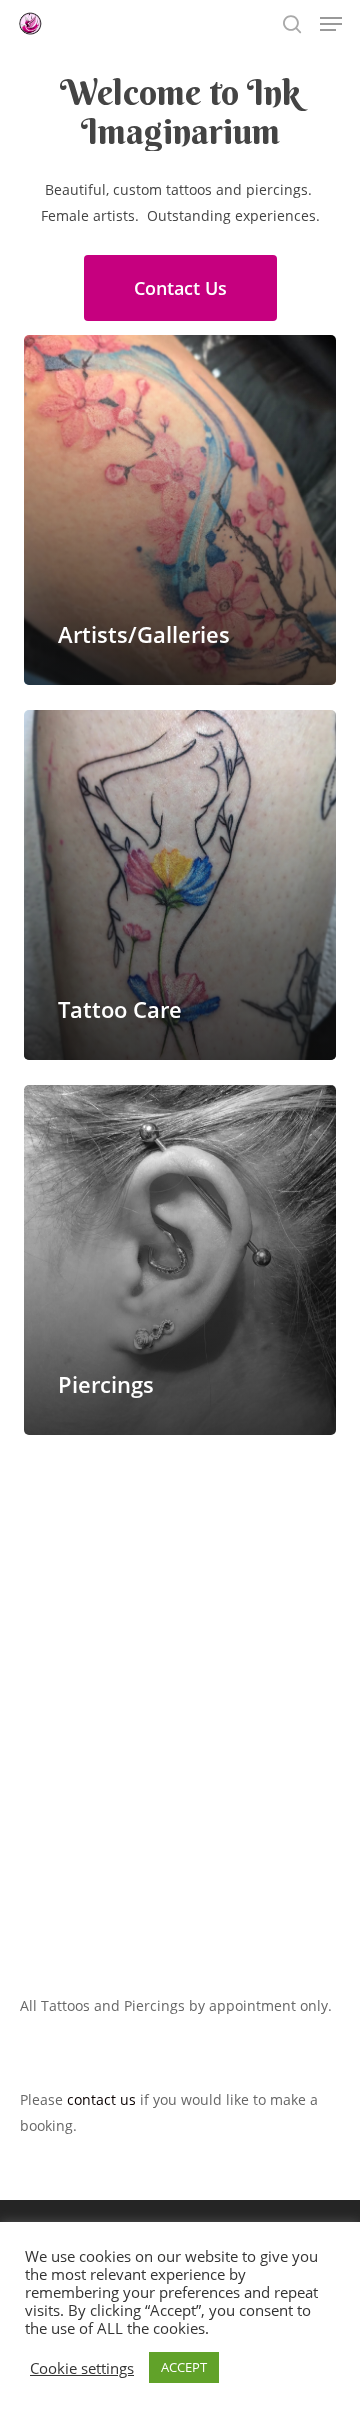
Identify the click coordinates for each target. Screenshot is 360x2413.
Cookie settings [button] (82, 2368)
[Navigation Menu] (331, 24)
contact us (101, 2099)
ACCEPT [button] (184, 2367)
